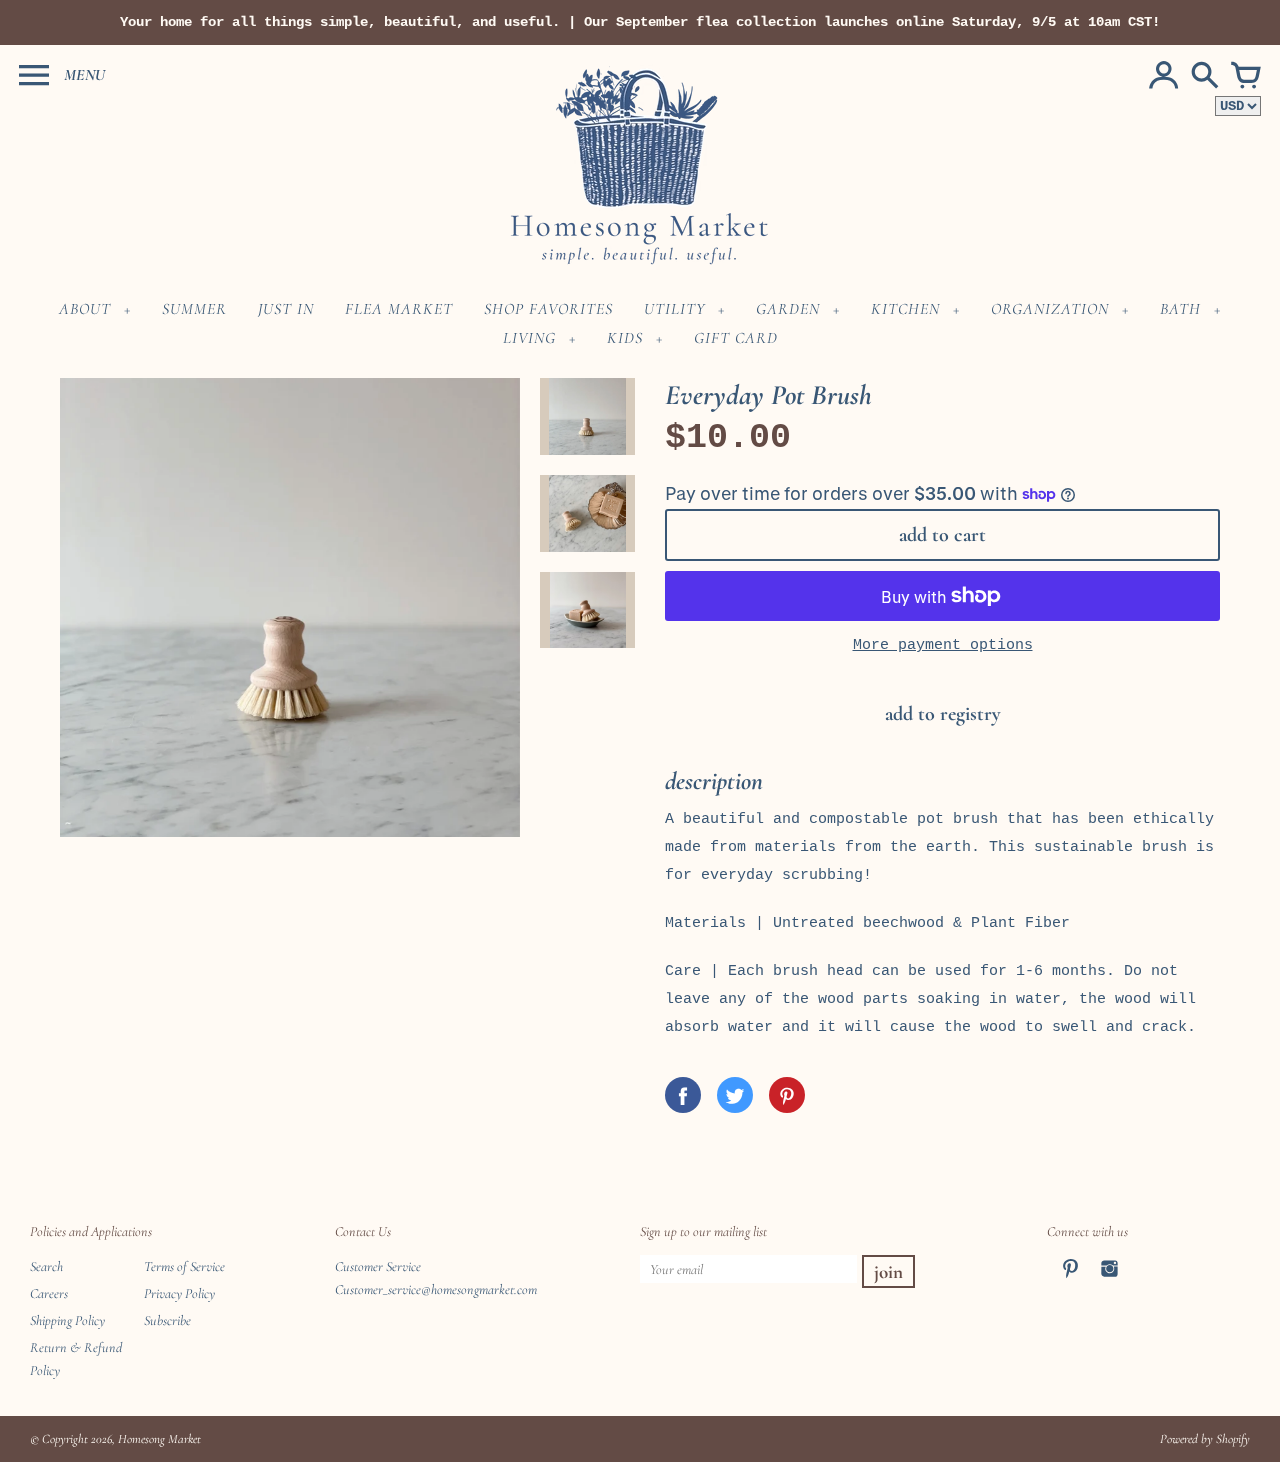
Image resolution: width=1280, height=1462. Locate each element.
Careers (49, 1293)
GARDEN (788, 309)
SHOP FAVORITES (548, 309)
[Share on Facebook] (683, 1095)
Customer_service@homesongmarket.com (436, 1289)
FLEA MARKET (399, 309)
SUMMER (194, 309)
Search (46, 1266)
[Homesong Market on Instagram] (1109, 1281)
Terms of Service (184, 1266)
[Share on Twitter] (735, 1095)
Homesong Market (159, 1439)
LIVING (529, 338)
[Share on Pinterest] (787, 1095)
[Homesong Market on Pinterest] (1070, 1281)
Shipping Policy (67, 1320)
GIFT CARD (736, 338)
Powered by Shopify (1205, 1439)
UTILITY (674, 309)
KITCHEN (905, 309)
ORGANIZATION (1050, 309)
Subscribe (167, 1320)
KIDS (625, 338)
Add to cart (942, 535)
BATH (1180, 309)
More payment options (943, 645)
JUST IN (286, 309)
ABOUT (85, 309)
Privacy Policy (179, 1293)
